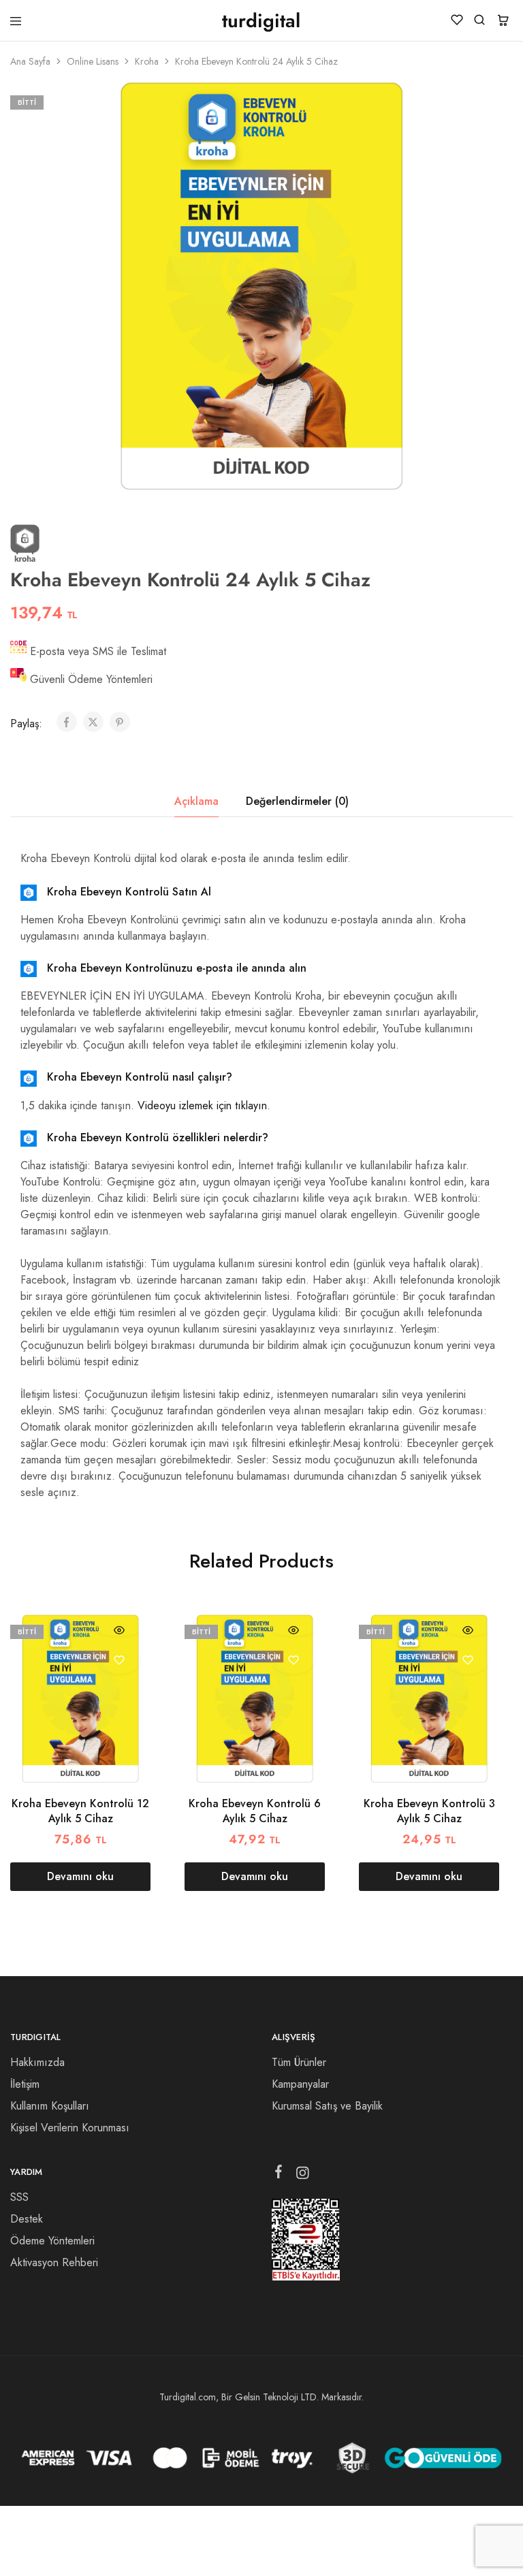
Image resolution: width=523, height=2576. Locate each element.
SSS (19, 2197)
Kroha (147, 61)
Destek (27, 2219)
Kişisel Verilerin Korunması (70, 2128)
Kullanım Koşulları (50, 2106)
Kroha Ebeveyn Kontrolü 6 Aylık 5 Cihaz (255, 1811)
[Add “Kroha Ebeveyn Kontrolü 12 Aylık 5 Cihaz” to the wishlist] (119, 1660)
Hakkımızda (37, 2062)
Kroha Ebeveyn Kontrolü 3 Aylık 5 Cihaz (429, 1811)
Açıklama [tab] (196, 801)
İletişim (25, 2084)
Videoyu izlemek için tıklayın (202, 1106)
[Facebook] (279, 2174)
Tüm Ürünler (299, 2062)
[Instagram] (303, 2176)
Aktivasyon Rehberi (54, 2262)
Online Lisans (93, 61)
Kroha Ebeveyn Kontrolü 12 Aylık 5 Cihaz (80, 1811)
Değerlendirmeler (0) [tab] (297, 801)
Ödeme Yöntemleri (52, 2241)
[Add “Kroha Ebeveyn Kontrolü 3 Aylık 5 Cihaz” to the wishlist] (467, 1660)
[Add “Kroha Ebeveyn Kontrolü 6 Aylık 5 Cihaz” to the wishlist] (293, 1660)
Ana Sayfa (30, 61)
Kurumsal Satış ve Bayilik (327, 2106)
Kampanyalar (300, 2084)
